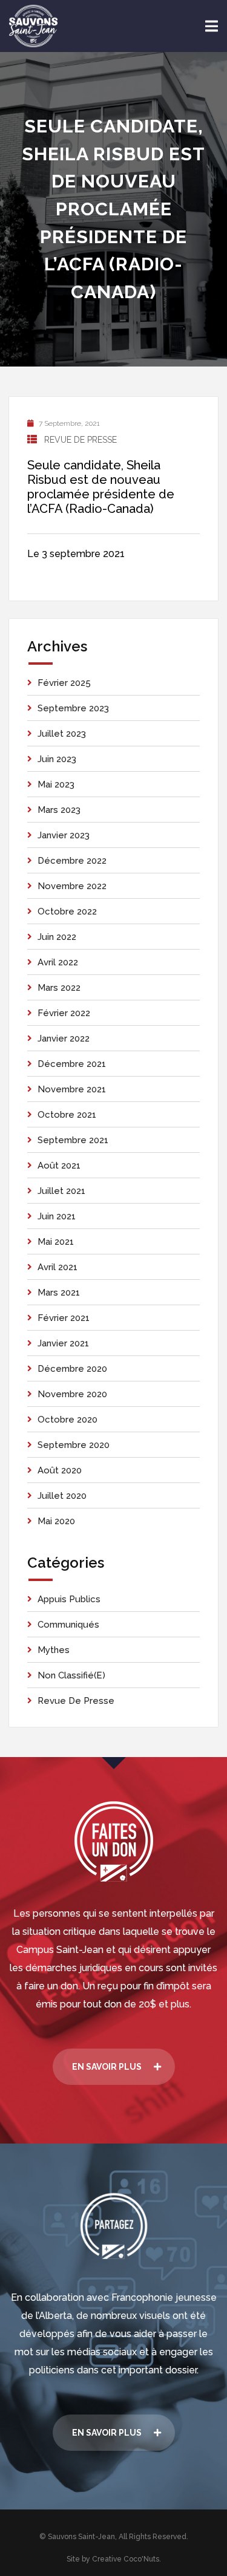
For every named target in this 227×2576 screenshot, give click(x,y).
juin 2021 (57, 1216)
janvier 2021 (63, 1343)
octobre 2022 (67, 911)
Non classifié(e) (71, 1675)
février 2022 (64, 1013)
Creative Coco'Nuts (126, 2559)
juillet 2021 (61, 1191)
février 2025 (64, 683)
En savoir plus (107, 2067)
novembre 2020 (72, 1394)
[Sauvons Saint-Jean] (33, 26)
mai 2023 (56, 784)
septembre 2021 (73, 1140)
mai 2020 (56, 1521)
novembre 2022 (72, 886)
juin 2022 (57, 937)
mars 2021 (59, 1293)
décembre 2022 (72, 861)
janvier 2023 (64, 835)
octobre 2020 (67, 1420)
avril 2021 (58, 1267)
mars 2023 (59, 810)
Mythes (54, 1650)
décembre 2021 (72, 1064)
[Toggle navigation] (212, 26)
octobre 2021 (67, 1115)
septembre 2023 (73, 708)
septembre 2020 (74, 1445)
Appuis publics (69, 1599)
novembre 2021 (72, 1089)
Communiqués (68, 1625)
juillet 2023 (62, 734)
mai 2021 (56, 1242)
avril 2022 (58, 962)
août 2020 (60, 1470)
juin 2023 (57, 759)
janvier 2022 (64, 1039)
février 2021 (64, 1318)
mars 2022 (59, 988)
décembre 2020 (72, 1369)
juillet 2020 (62, 1496)
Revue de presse (81, 440)
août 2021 (59, 1166)
